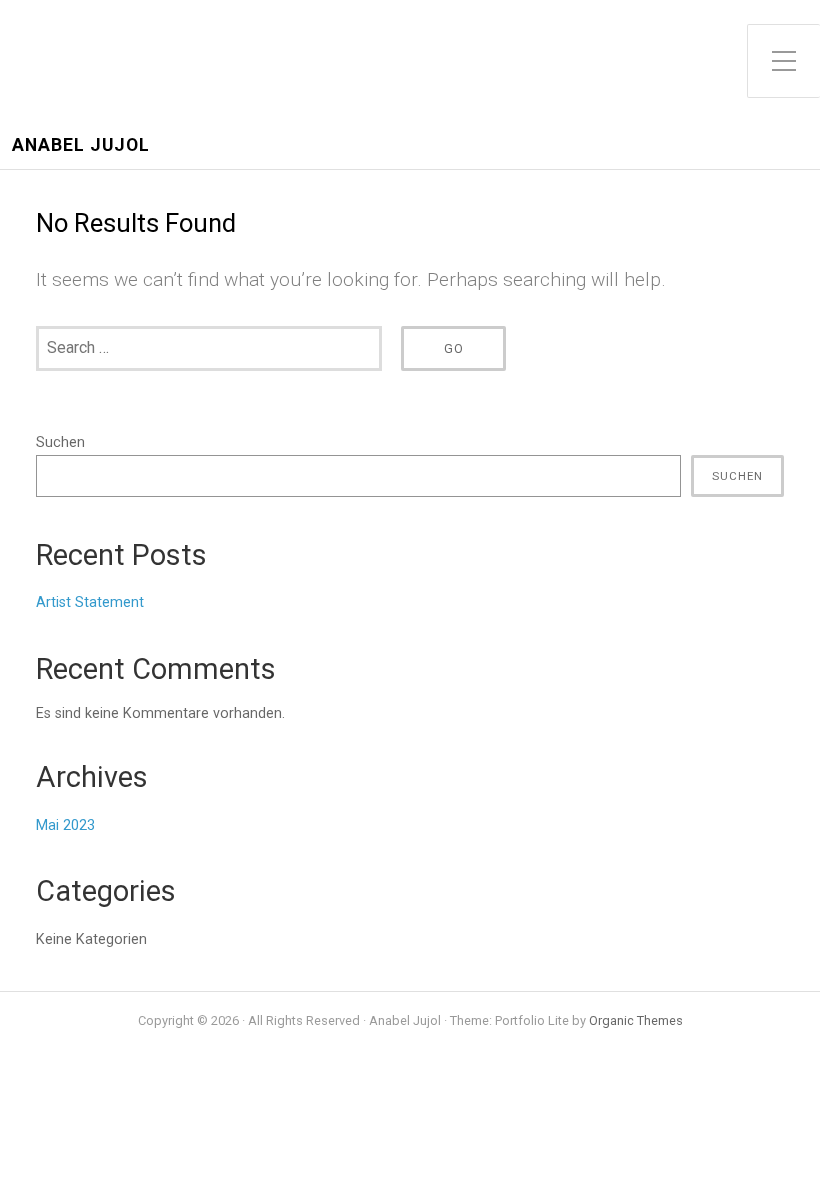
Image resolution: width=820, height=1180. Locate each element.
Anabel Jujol (81, 145)
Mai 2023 (65, 825)
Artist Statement (90, 602)
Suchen (60, 442)
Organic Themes (636, 1020)
